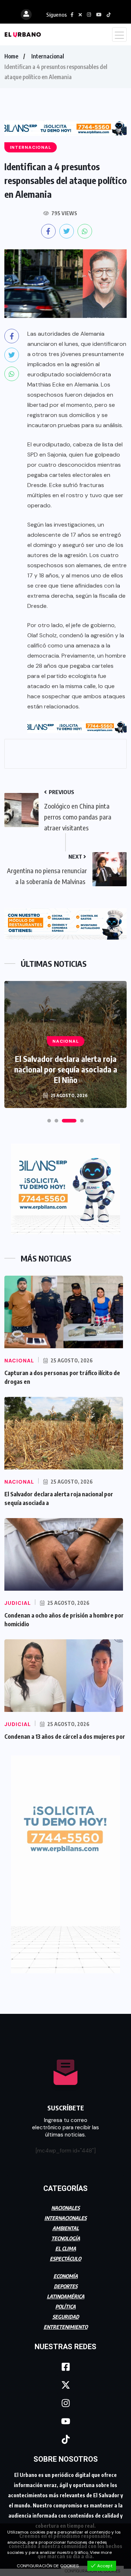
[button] (49, 1121)
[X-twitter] (65, 2385)
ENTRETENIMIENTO (66, 2327)
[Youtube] (65, 2421)
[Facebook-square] (65, 2367)
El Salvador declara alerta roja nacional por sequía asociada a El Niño (66, 1069)
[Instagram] (65, 2403)
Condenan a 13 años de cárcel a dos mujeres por (65, 1737)
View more (101, 2552)
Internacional (48, 56)
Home (11, 56)
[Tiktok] (65, 2439)
